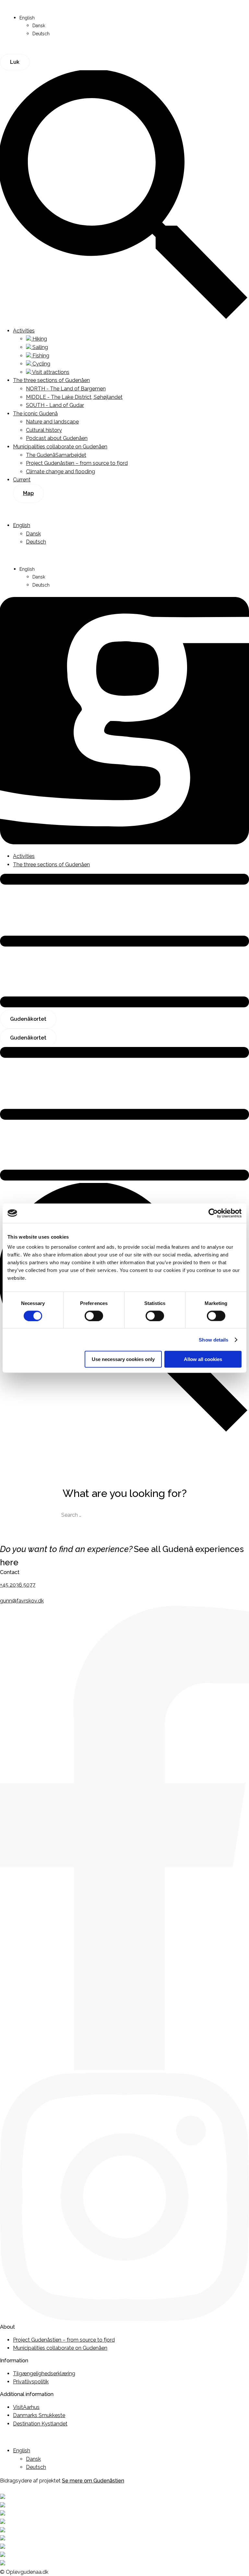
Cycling (41, 364)
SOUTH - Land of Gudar (55, 405)
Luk (15, 62)
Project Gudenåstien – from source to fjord (77, 463)
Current (22, 480)
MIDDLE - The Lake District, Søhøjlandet (74, 397)
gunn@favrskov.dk (22, 1601)
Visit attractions (50, 372)
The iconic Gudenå (35, 414)
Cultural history (44, 430)
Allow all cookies (203, 1359)
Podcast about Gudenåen (57, 438)
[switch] (94, 1316)
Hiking (39, 339)
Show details (213, 1339)
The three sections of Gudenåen (51, 380)
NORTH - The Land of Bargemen (66, 389)
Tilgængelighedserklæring (44, 2374)
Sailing (40, 347)
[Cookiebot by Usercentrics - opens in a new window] (213, 1213)
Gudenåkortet (28, 1019)
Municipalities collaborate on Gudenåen (60, 447)
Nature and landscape (52, 422)
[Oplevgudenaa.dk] (124, 843)
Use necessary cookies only (123, 1359)
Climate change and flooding (60, 472)
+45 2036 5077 (18, 1585)
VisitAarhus (26, 2407)
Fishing (40, 356)
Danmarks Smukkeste (39, 2415)
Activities (24, 331)
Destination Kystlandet (40, 2424)
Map (28, 493)
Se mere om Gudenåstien (93, 2481)
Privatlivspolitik (31, 2382)
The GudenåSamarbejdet (56, 455)
